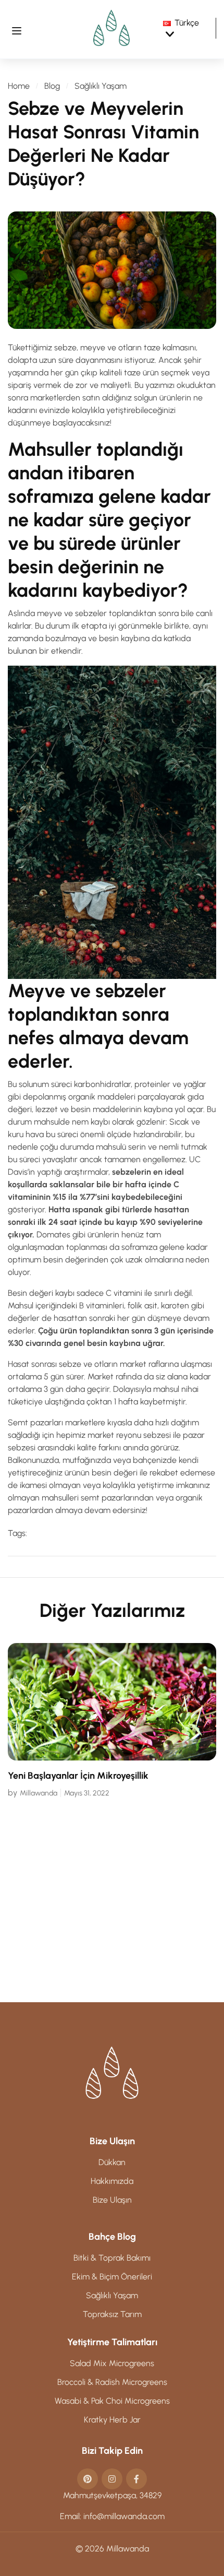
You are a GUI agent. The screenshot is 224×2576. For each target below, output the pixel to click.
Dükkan (112, 2162)
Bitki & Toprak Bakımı (112, 2258)
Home (19, 86)
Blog (52, 86)
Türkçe (187, 23)
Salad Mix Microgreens (112, 2363)
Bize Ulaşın (112, 2200)
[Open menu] (17, 29)
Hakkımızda (112, 2181)
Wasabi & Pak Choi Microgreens (112, 2401)
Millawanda (183, 1954)
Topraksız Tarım (112, 2314)
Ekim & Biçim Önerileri (112, 2277)
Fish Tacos (174, 1937)
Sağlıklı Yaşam (101, 86)
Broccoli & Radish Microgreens (112, 2382)
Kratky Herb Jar (112, 2420)
